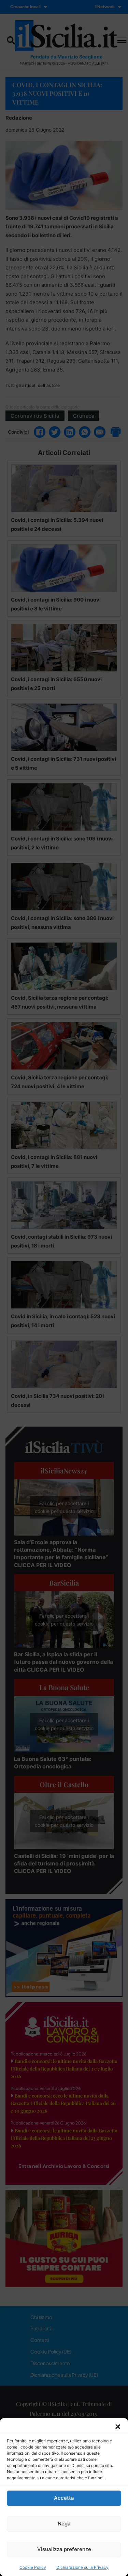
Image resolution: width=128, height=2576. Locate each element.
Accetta (64, 2498)
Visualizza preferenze (64, 2549)
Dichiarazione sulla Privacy (82, 2567)
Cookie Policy (33, 2567)
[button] (118, 2427)
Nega (64, 2524)
